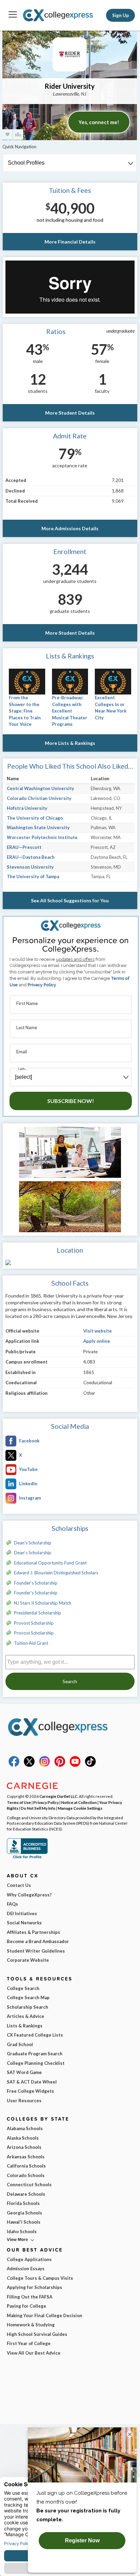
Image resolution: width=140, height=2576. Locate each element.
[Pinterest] (60, 1765)
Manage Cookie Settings (80, 1808)
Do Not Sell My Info (38, 1808)
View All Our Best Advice (34, 2353)
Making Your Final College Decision (45, 2315)
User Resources (24, 2101)
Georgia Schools (24, 2213)
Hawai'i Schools (24, 2222)
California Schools (26, 2166)
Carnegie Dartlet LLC (58, 1796)
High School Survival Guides (37, 2334)
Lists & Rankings (25, 2026)
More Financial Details (70, 242)
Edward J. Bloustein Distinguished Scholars (56, 1573)
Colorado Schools (26, 2175)
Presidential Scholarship (38, 1613)
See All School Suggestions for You (70, 900)
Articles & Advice (25, 2016)
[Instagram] (45, 1765)
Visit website (98, 1331)
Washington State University (38, 827)
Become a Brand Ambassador (38, 1941)
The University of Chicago (35, 818)
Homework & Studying (31, 2325)
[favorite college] (7, 135)
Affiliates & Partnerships (33, 1932)
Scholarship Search (28, 2007)
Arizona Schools (24, 2147)
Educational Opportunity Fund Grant (50, 1563)
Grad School (20, 2044)
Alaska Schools (23, 2138)
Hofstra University (27, 808)
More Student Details (70, 413)
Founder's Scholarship (36, 1583)
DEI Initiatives (22, 1913)
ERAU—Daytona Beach (31, 857)
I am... (22, 1068)
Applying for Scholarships (34, 2287)
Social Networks (24, 1923)
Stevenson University (30, 867)
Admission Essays (26, 2269)
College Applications (29, 2259)
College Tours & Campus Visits (40, 2278)
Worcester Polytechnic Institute (42, 837)
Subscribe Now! (71, 1101)
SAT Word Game (24, 2072)
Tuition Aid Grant (31, 1643)
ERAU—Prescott (24, 847)
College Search (23, 1988)
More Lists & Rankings (70, 743)
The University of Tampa (33, 876)
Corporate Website (28, 1960)
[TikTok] (90, 1765)
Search (70, 1681)
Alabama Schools (25, 2128)
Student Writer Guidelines (36, 1951)
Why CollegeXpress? (29, 1895)
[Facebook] (14, 1765)
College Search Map (28, 1997)
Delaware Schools (26, 2194)
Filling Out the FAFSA (30, 2297)
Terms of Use (19, 1802)
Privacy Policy (42, 985)
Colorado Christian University (39, 798)
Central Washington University (40, 788)
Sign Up (120, 15)
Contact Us (19, 1885)
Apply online (97, 1341)
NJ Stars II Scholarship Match (43, 1603)
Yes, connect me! (99, 122)
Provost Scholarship (34, 1623)
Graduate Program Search (35, 2054)
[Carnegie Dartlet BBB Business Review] (27, 1858)
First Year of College (29, 2343)
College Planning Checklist (36, 2063)
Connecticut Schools (29, 2185)
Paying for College (27, 2306)
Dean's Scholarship (33, 1543)
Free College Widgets (30, 2091)
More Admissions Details (70, 528)
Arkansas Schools (26, 2157)
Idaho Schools (22, 2231)
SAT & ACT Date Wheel (32, 2082)
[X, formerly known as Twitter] (29, 1765)
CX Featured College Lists (35, 2035)
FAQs (12, 1904)
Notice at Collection (79, 1802)
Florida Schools (23, 2203)
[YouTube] (75, 1765)
